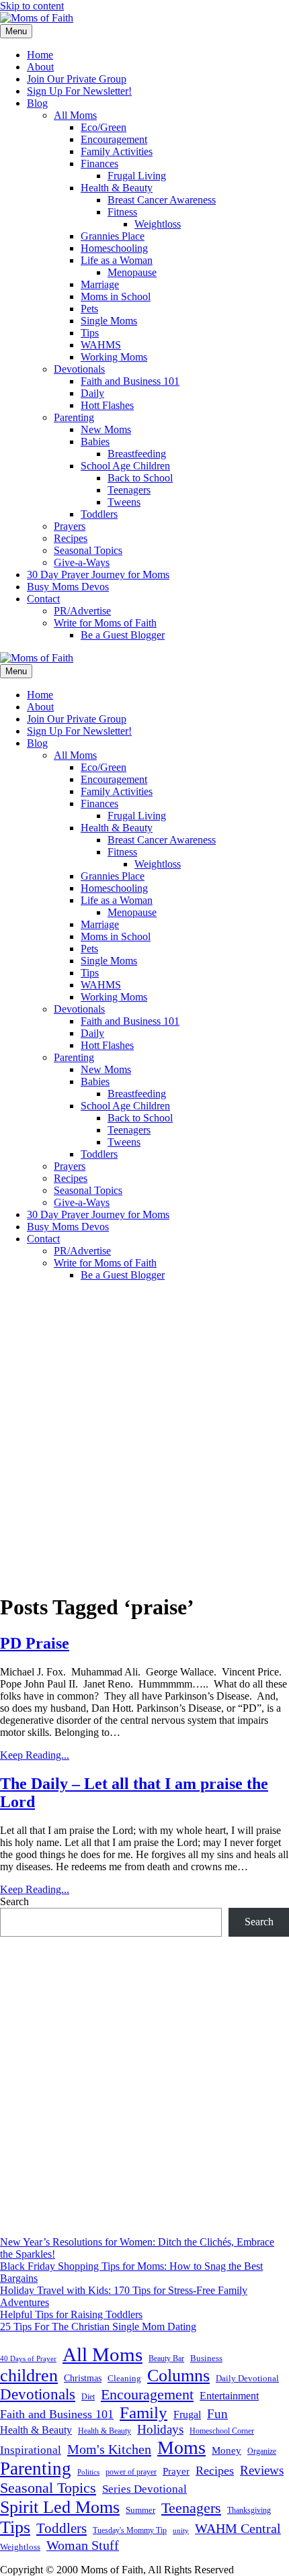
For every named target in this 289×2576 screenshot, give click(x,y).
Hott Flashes (107, 405)
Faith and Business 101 (130, 381)
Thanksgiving (249, 2510)
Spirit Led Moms (60, 2507)
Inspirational (31, 2450)
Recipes (71, 538)
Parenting (74, 417)
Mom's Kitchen (109, 2449)
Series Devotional (144, 2489)
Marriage (100, 284)
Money (226, 2450)
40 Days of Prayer (28, 2359)
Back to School (140, 478)
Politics (88, 2472)
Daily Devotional (247, 2379)
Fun (217, 2414)
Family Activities (117, 151)
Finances (99, 164)
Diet (88, 2397)
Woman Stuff (83, 2545)
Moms (181, 2447)
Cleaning (124, 2379)
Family (143, 2412)
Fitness (122, 212)
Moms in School (116, 296)
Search (14, 1901)
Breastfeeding (137, 454)
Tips (90, 333)
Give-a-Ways (82, 562)
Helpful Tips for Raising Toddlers (71, 2314)
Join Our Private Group (77, 79)
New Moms (106, 429)
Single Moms (109, 321)
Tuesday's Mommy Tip (130, 2530)
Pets (89, 309)
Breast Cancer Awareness (162, 200)
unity (181, 2530)
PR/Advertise (82, 611)
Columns (178, 2376)
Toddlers (99, 514)
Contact (43, 599)
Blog (37, 103)
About (40, 67)
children (29, 2376)
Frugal (187, 2414)
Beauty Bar (166, 2359)
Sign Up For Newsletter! (79, 91)
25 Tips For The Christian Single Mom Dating (98, 2327)
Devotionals (79, 369)
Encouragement (114, 139)
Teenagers (129, 490)
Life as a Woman (117, 260)
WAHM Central (238, 2529)
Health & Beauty (117, 188)
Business (206, 2358)
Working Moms (114, 357)
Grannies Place (113, 236)
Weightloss (158, 224)
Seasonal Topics (88, 550)
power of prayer (131, 2472)
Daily (92, 393)
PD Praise (35, 1643)
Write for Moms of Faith (105, 623)
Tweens (124, 502)
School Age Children (125, 466)
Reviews (262, 2470)
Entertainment (229, 2396)
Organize (262, 2451)
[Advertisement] (144, 1436)
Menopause (132, 272)
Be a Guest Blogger (123, 635)
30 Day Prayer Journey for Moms (98, 574)
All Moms (75, 115)
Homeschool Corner (222, 2431)
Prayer (176, 2471)
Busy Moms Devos (68, 587)
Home (40, 55)
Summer (140, 2510)
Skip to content (32, 6)
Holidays (160, 2429)
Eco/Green (104, 127)
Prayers (70, 526)
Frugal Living (137, 176)
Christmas (83, 2378)
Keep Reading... (35, 1755)
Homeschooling (114, 248)
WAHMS (101, 345)
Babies (95, 442)
